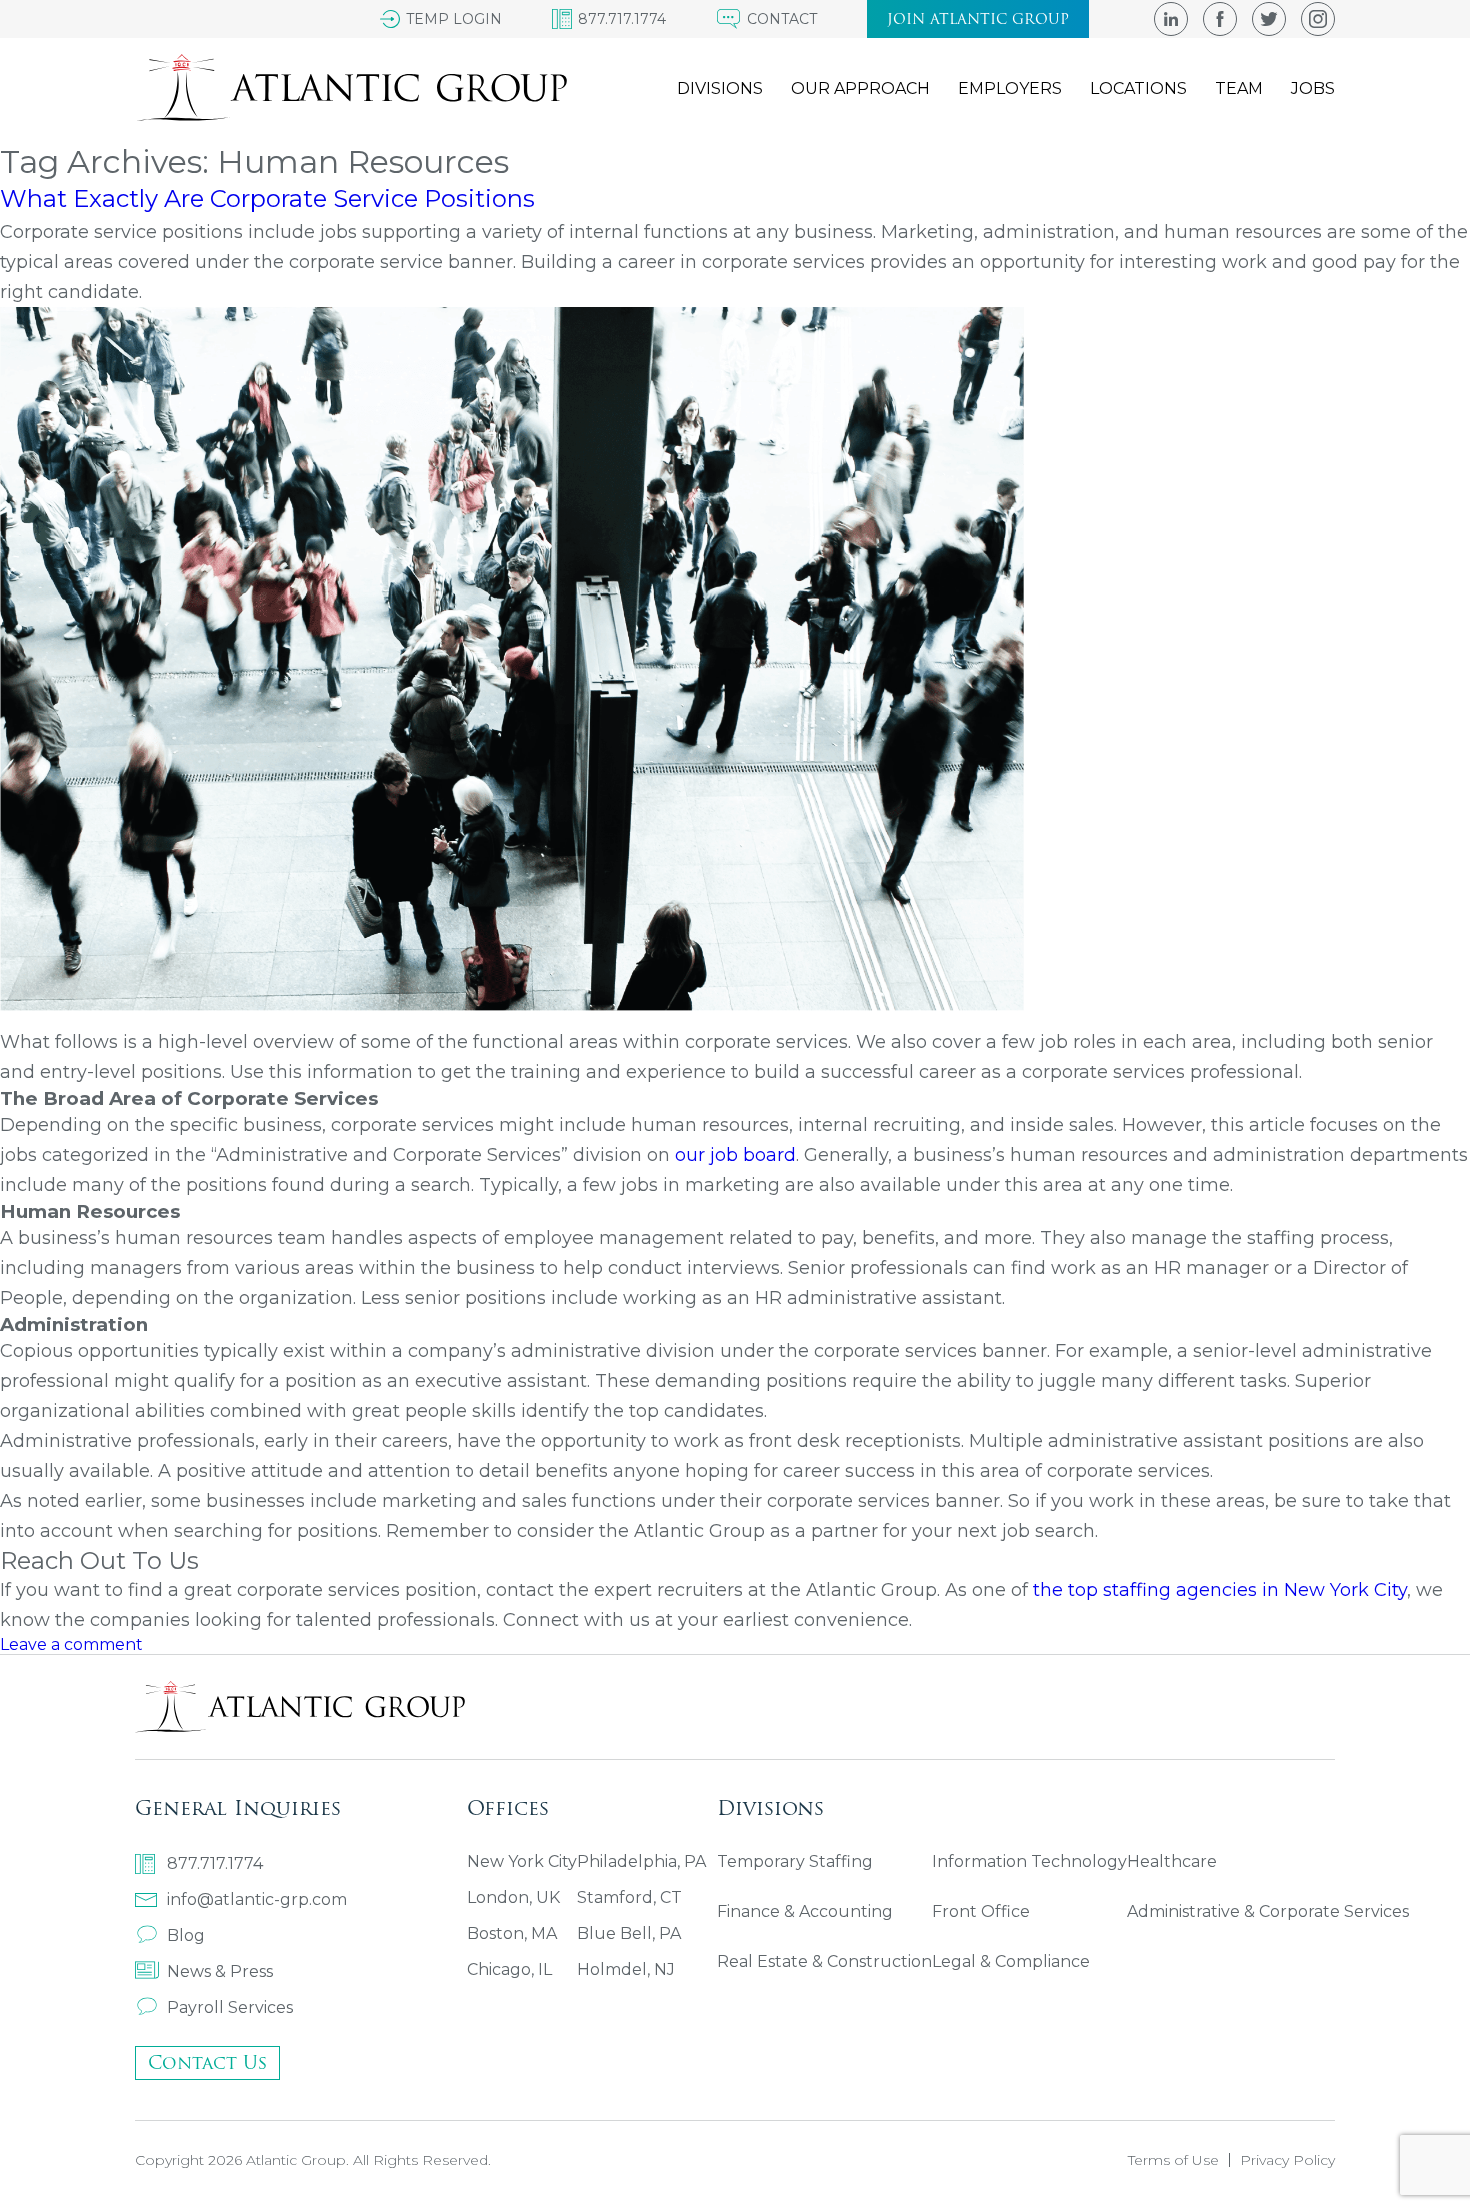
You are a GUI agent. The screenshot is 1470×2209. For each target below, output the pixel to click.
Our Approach (860, 88)
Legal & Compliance (1011, 1961)
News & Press (220, 1971)
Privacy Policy (1287, 2160)
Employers (1010, 88)
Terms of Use (1173, 2160)
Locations (1138, 88)
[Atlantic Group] (351, 88)
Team (1239, 88)
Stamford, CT (629, 1897)
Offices (508, 1807)
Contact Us (207, 2062)
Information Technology (1029, 1861)
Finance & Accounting (805, 1911)
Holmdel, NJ (626, 1969)
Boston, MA (512, 1933)
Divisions (720, 88)
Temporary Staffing (795, 1861)
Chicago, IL (509, 1969)
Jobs (1313, 88)
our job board (735, 1155)
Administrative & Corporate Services (1268, 1911)
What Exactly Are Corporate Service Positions (267, 198)
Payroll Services (230, 2007)
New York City (522, 1861)
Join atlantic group (978, 19)
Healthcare (1172, 1861)
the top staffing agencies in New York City (1220, 1590)
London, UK (513, 1897)
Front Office (981, 1911)
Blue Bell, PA (629, 1933)
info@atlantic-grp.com (257, 1899)
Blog (186, 1935)
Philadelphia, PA (641, 1861)
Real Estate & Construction (824, 1961)
